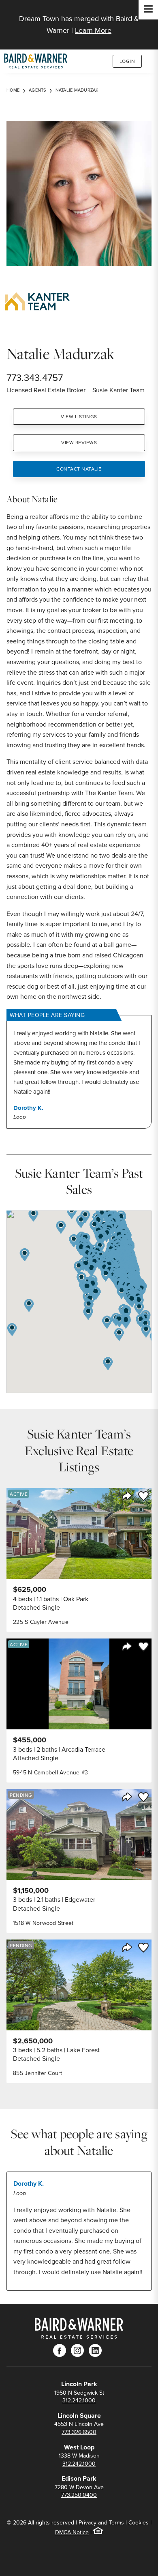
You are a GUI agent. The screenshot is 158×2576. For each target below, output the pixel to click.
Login (127, 61)
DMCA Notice (72, 2532)
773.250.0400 (79, 2495)
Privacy (88, 2522)
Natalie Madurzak (77, 90)
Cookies (139, 2522)
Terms (116, 2522)
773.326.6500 (79, 2432)
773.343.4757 (35, 377)
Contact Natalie (79, 469)
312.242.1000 (79, 2400)
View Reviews (79, 442)
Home (13, 90)
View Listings (79, 416)
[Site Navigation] (148, 10)
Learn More (93, 30)
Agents (37, 90)
